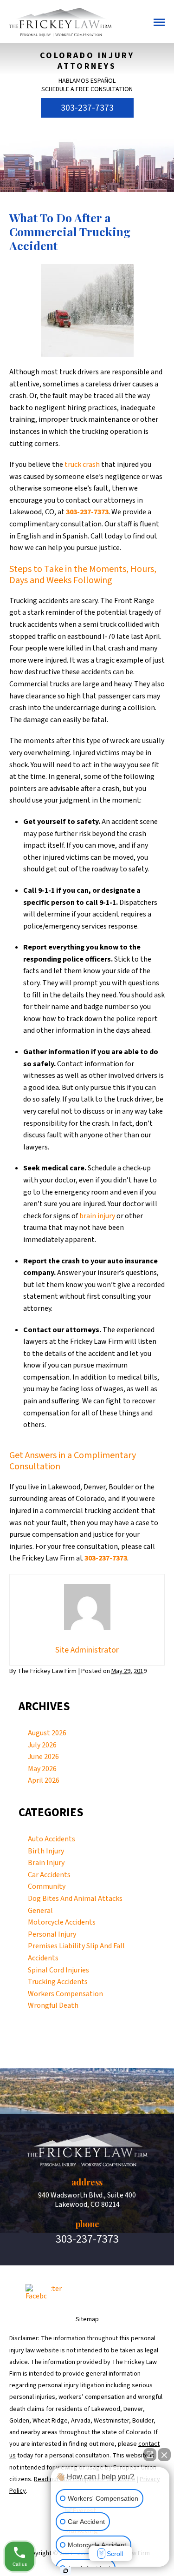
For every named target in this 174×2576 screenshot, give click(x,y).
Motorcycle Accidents (62, 1922)
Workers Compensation (65, 1994)
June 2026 (43, 1757)
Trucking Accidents (58, 1982)
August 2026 (47, 1733)
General (40, 1911)
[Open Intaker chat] (66, 2571)
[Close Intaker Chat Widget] (164, 2455)
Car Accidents (49, 1875)
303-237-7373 (87, 108)
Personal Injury (52, 1934)
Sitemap (87, 2319)
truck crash (82, 465)
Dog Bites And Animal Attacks (75, 1899)
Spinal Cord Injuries (58, 1970)
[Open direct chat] (150, 2455)
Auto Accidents (52, 1839)
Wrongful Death (53, 2005)
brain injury (97, 1216)
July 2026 (42, 1745)
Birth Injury (46, 1851)
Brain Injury (46, 1863)
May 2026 (42, 1769)
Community (47, 1886)
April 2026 (44, 1780)
